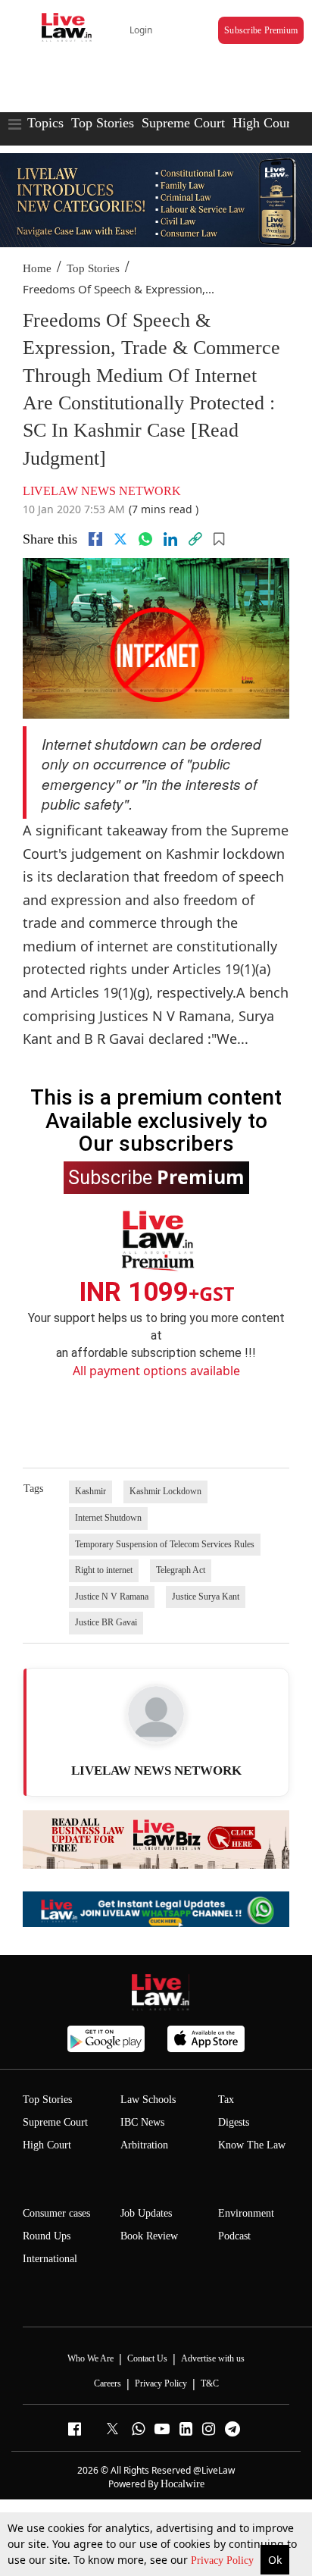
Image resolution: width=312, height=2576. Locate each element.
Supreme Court (183, 123)
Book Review (149, 2236)
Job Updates (146, 2213)
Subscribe (156, 1177)
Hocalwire (183, 2484)
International (50, 2259)
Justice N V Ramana (112, 1597)
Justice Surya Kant (206, 1597)
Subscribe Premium (261, 30)
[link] (195, 539)
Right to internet (104, 1570)
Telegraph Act (181, 1570)
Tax (226, 2100)
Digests (234, 2122)
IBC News (142, 2122)
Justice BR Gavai (106, 1622)
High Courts (266, 123)
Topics (45, 123)
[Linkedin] (170, 539)
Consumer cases (56, 2213)
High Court (47, 2145)
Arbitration (144, 2145)
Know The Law (252, 2145)
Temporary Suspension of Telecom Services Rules (165, 1544)
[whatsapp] (145, 539)
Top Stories (103, 123)
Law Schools (148, 2100)
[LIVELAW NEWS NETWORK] (156, 1714)
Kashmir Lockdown (165, 1491)
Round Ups (47, 2236)
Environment (246, 2213)
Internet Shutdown (108, 1518)
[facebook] (95, 539)
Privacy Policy (224, 2560)
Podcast (234, 2236)
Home (37, 268)
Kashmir (90, 1491)
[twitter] (120, 539)
